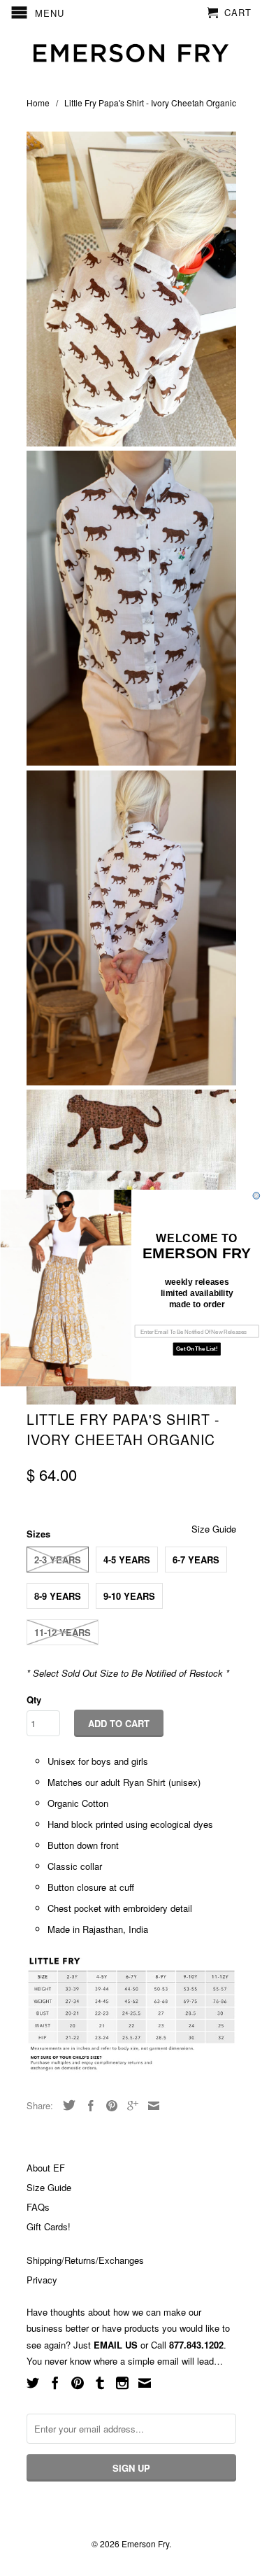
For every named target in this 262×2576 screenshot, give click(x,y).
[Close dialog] (256, 1196)
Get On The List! (197, 1349)
